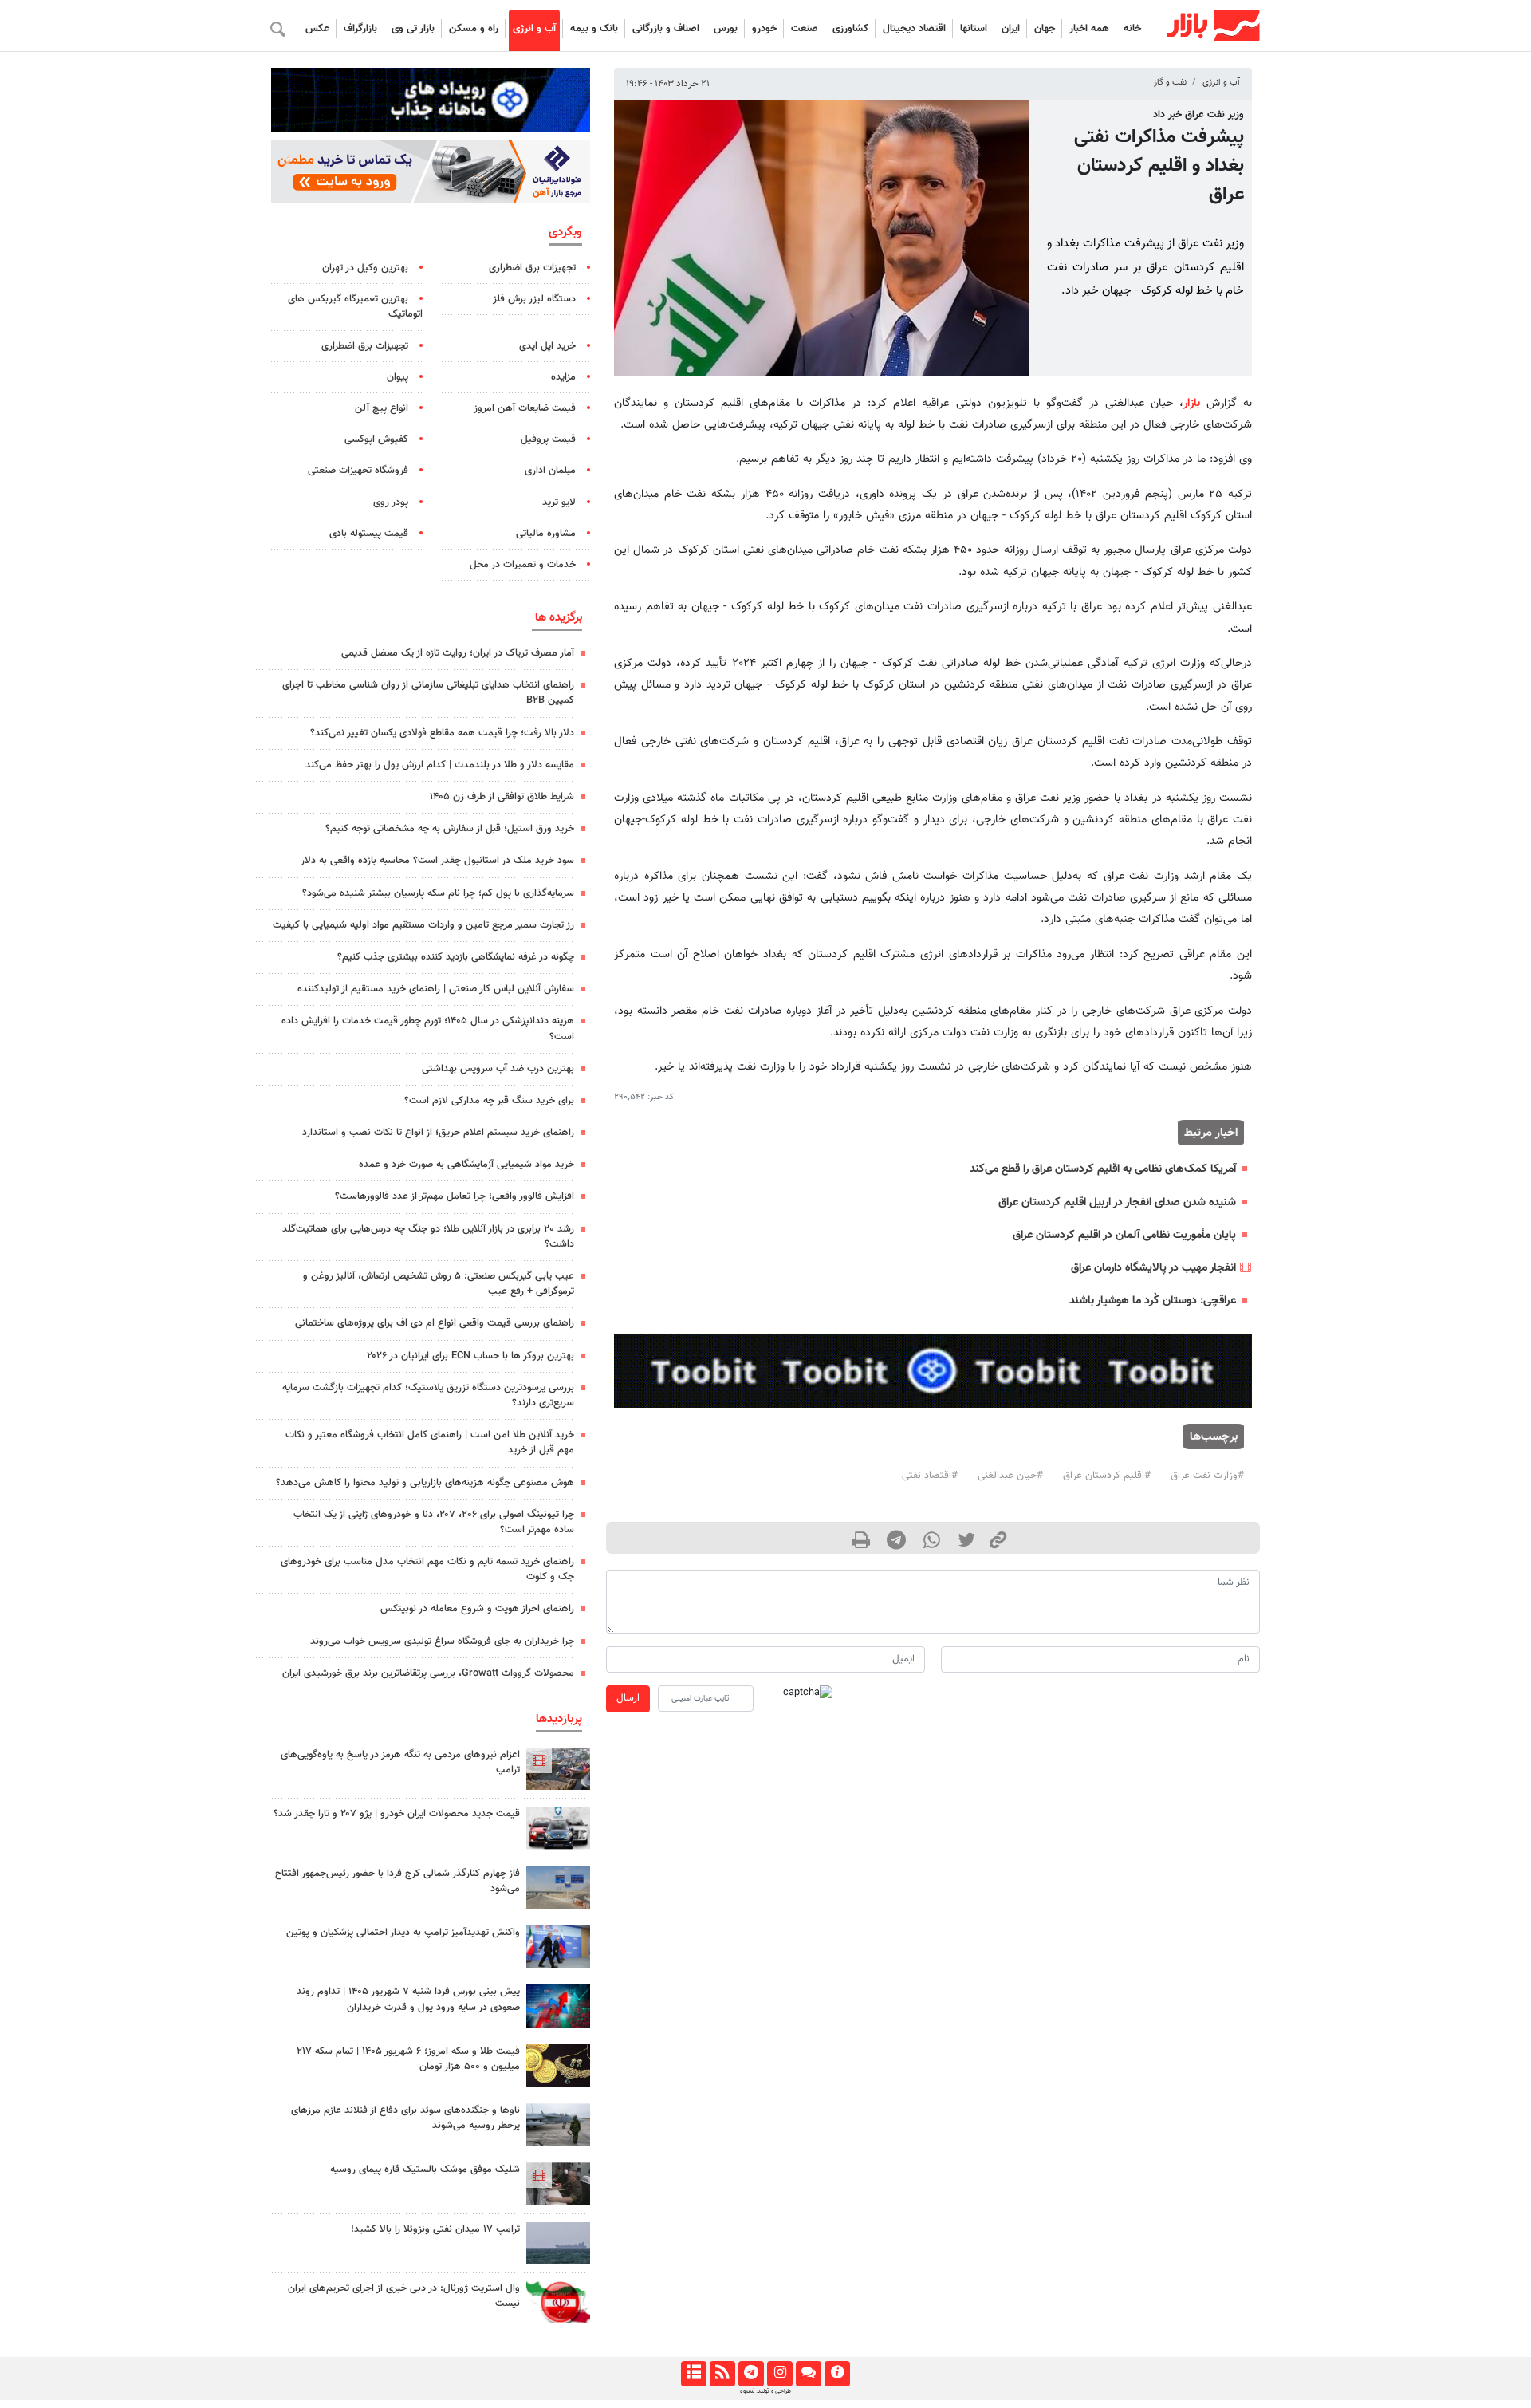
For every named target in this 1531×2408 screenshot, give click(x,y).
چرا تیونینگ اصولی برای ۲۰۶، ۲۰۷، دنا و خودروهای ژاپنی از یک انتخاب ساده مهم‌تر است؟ (434, 1522)
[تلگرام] (751, 2374)
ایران (1011, 29)
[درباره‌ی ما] (837, 2374)
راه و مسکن (474, 29)
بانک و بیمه (594, 29)
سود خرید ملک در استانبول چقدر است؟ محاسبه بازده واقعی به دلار (437, 861)
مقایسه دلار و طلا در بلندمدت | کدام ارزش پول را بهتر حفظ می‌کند (440, 765)
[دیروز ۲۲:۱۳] (558, 1888)
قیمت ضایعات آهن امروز (525, 408)
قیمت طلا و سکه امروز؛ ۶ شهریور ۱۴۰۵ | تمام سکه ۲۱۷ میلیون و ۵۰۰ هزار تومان (408, 2059)
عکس (317, 29)
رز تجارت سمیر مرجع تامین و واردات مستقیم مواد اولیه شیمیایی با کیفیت (423, 925)
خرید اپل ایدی (547, 346)
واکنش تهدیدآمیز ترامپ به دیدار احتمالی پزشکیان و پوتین (403, 1933)
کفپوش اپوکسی (376, 439)
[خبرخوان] (722, 2374)
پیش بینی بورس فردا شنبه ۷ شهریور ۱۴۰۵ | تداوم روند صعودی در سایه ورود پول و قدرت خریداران (408, 1999)
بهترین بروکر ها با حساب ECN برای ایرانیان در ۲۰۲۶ (470, 1356)
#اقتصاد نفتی (930, 1476)
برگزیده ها (559, 617)
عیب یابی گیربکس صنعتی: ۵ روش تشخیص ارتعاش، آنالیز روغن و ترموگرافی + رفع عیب (439, 1284)
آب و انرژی (534, 29)
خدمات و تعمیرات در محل (523, 565)
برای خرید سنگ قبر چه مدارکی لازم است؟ (489, 1101)
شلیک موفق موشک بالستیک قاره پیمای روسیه (425, 2170)
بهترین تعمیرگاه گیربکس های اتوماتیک (355, 307)
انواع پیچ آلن (382, 408)
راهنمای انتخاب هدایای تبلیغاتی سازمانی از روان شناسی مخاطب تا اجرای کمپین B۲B (428, 693)
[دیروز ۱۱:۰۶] (558, 1828)
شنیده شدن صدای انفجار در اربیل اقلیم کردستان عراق (1117, 1202)
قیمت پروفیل (548, 439)
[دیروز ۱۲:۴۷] (558, 2243)
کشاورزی (850, 29)
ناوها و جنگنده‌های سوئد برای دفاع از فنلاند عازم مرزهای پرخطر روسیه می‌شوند (405, 2118)
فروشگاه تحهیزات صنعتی (358, 471)
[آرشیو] (693, 2374)
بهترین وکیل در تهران (365, 268)
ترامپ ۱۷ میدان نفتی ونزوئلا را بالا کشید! (435, 2229)
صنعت (805, 29)
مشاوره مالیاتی (546, 534)
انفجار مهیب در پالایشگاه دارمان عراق (1153, 1268)
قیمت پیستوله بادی (369, 534)
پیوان (398, 377)
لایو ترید (559, 502)
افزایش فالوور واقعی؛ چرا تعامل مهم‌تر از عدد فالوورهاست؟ (455, 1196)
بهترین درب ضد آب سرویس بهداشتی (498, 1069)
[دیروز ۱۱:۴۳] (558, 1947)
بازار (1192, 403)
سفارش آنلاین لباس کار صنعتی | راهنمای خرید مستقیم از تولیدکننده (436, 989)
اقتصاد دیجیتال (914, 29)
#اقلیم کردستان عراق (1107, 1476)
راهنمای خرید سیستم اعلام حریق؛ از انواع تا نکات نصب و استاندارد (438, 1133)
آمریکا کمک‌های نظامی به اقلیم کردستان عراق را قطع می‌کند (1103, 1169)
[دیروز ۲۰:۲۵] (558, 2124)
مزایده (563, 377)
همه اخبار (1089, 29)
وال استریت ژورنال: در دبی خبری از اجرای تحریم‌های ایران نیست (404, 2296)
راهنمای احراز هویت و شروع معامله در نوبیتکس (477, 1609)
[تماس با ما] (808, 2374)
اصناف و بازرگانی (666, 29)
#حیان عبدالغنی (1010, 1476)
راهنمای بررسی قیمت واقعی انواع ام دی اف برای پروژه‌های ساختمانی (435, 1323)
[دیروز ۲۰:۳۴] (558, 1769)
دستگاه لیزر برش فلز (534, 299)
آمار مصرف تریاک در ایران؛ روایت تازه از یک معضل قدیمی (458, 653)
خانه (1132, 29)
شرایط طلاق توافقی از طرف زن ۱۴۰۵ (502, 797)
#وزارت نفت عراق (1207, 1476)
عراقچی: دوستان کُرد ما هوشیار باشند (1153, 1301)
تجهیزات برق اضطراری (532, 268)
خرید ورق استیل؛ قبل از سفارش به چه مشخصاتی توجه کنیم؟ (450, 829)
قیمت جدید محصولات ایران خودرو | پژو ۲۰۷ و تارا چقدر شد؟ (397, 1814)
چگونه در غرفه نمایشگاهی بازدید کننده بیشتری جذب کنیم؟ (456, 957)
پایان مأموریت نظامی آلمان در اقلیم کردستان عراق (1124, 1235)
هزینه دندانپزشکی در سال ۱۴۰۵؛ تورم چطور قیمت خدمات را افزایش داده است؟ (428, 1029)
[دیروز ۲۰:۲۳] (558, 2183)
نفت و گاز (1170, 83)
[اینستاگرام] (779, 2374)
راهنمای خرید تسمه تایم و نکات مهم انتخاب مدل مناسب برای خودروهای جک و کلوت (427, 1569)
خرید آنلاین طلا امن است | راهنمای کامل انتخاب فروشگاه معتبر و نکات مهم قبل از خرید (430, 1442)
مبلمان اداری (550, 471)
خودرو (764, 29)
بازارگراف (360, 29)
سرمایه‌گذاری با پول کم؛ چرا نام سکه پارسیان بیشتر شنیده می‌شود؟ (438, 893)
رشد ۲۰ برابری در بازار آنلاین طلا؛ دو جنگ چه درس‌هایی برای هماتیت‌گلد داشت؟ (428, 1237)
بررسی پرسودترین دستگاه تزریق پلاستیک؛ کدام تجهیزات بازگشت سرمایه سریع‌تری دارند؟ (428, 1395)
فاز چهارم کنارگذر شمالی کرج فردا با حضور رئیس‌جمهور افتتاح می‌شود (398, 1881)
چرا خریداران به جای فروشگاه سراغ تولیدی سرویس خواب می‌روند (442, 1641)
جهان (1045, 29)
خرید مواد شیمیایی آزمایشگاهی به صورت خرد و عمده (466, 1165)
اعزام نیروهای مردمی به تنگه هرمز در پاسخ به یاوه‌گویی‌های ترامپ (400, 1762)
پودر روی (391, 502)
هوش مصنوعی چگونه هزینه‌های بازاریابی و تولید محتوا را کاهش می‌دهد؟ (425, 1483)
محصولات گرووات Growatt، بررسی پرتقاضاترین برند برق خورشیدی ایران (428, 1673)
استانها (974, 29)
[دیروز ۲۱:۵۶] (558, 2006)
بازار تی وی (413, 29)
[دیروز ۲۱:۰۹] (558, 2065)
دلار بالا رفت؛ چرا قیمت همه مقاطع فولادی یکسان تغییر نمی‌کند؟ (442, 733)
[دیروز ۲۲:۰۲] (558, 2302)
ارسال (628, 1698)
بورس (726, 29)
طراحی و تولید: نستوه (765, 2391)
